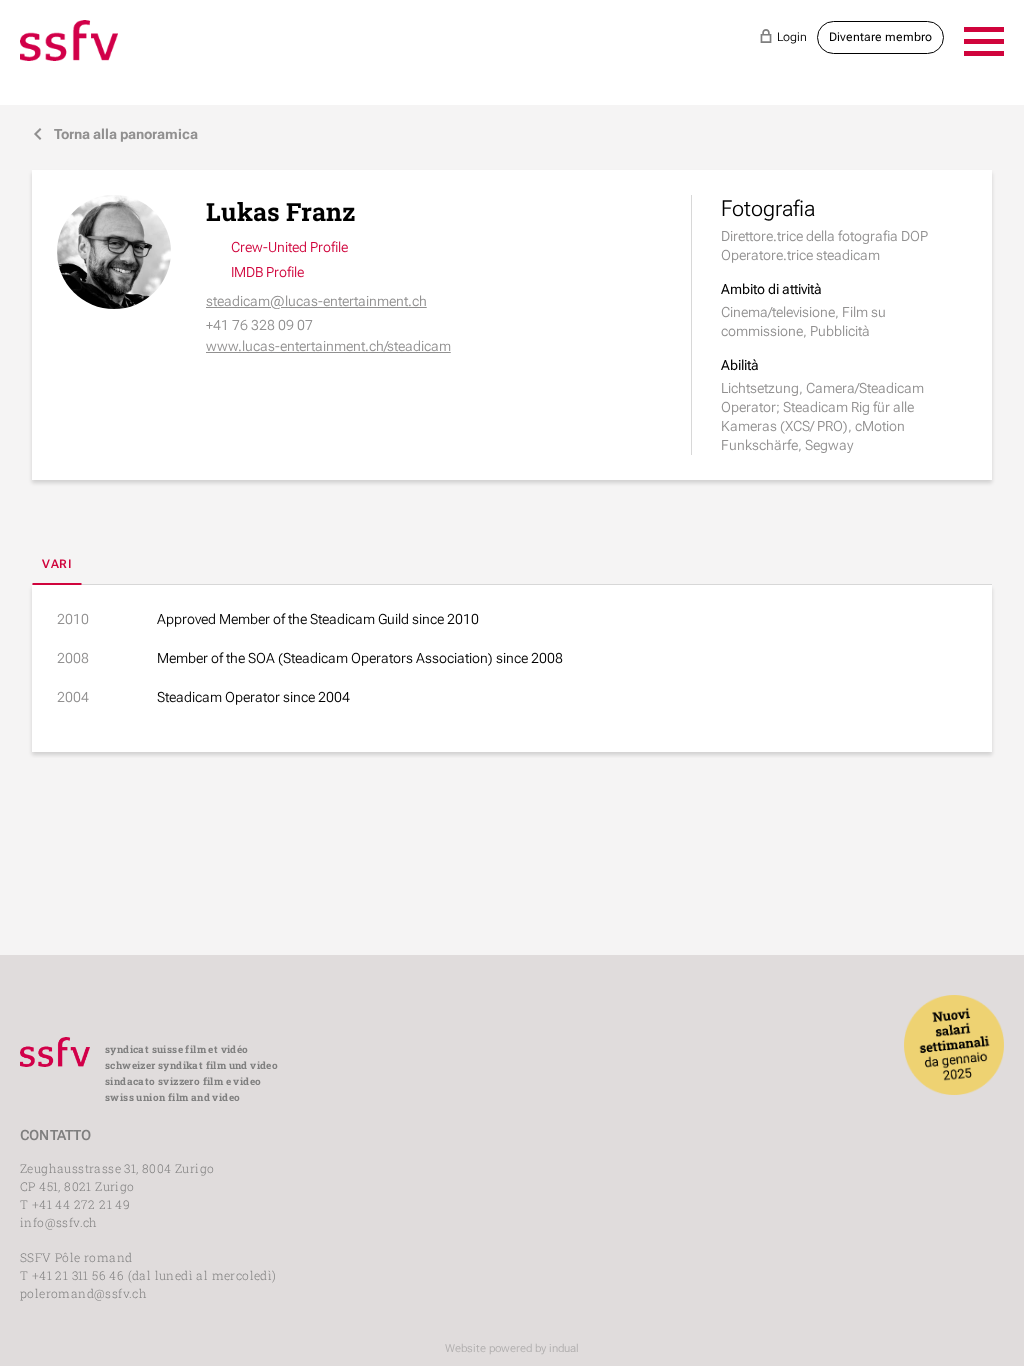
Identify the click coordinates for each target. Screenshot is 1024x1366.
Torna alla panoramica (115, 134)
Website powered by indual (512, 1348)
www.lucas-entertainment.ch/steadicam (328, 346)
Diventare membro (880, 37)
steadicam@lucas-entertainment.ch (316, 301)
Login (783, 36)
